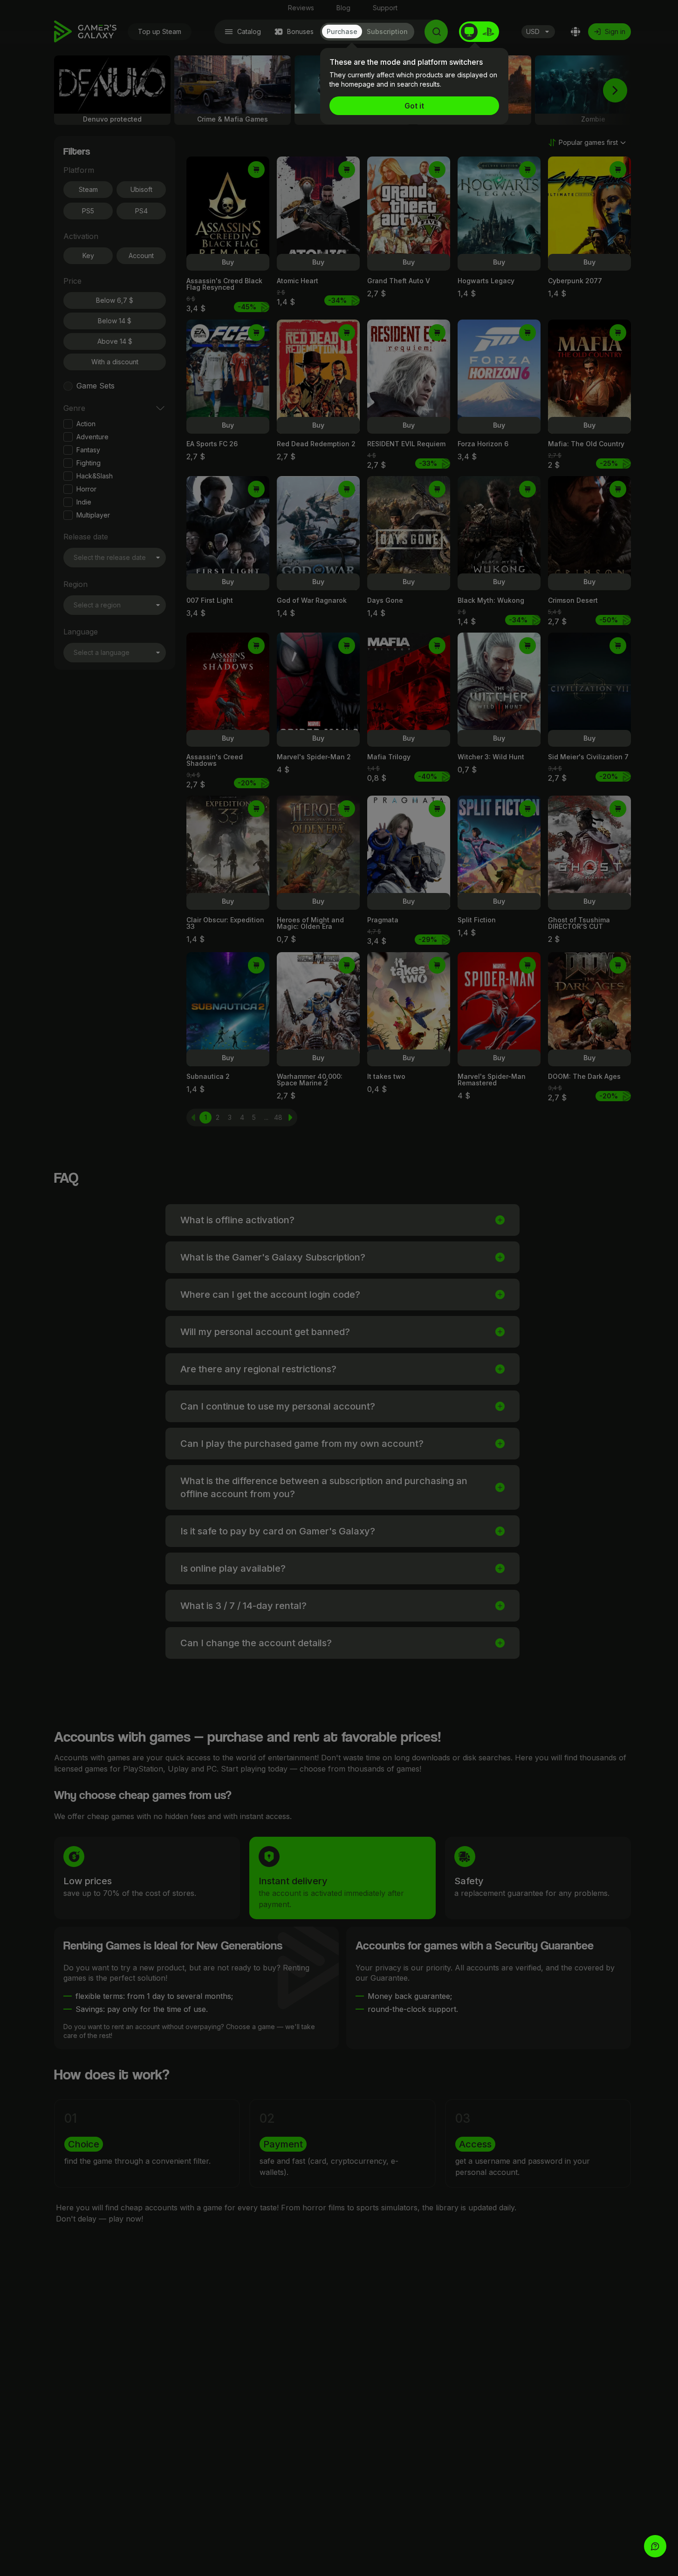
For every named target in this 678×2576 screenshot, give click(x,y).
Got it (414, 106)
